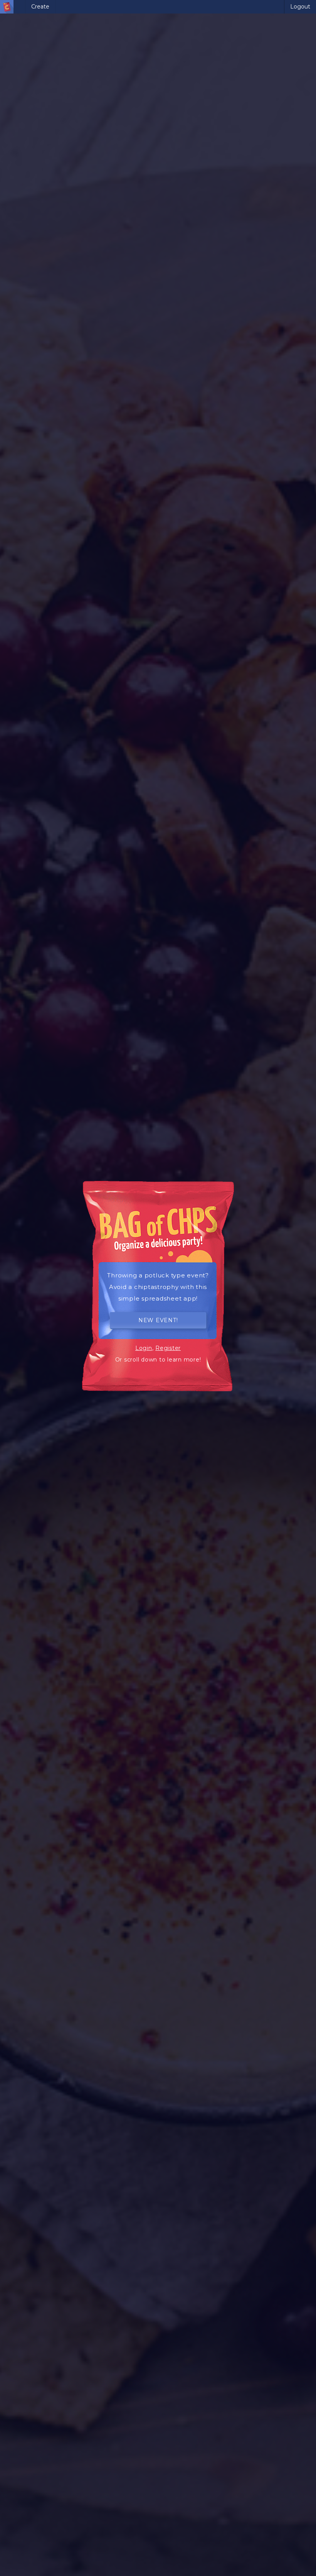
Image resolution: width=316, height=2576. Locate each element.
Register (168, 1348)
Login (144, 1348)
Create (40, 7)
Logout (300, 7)
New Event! (158, 1320)
